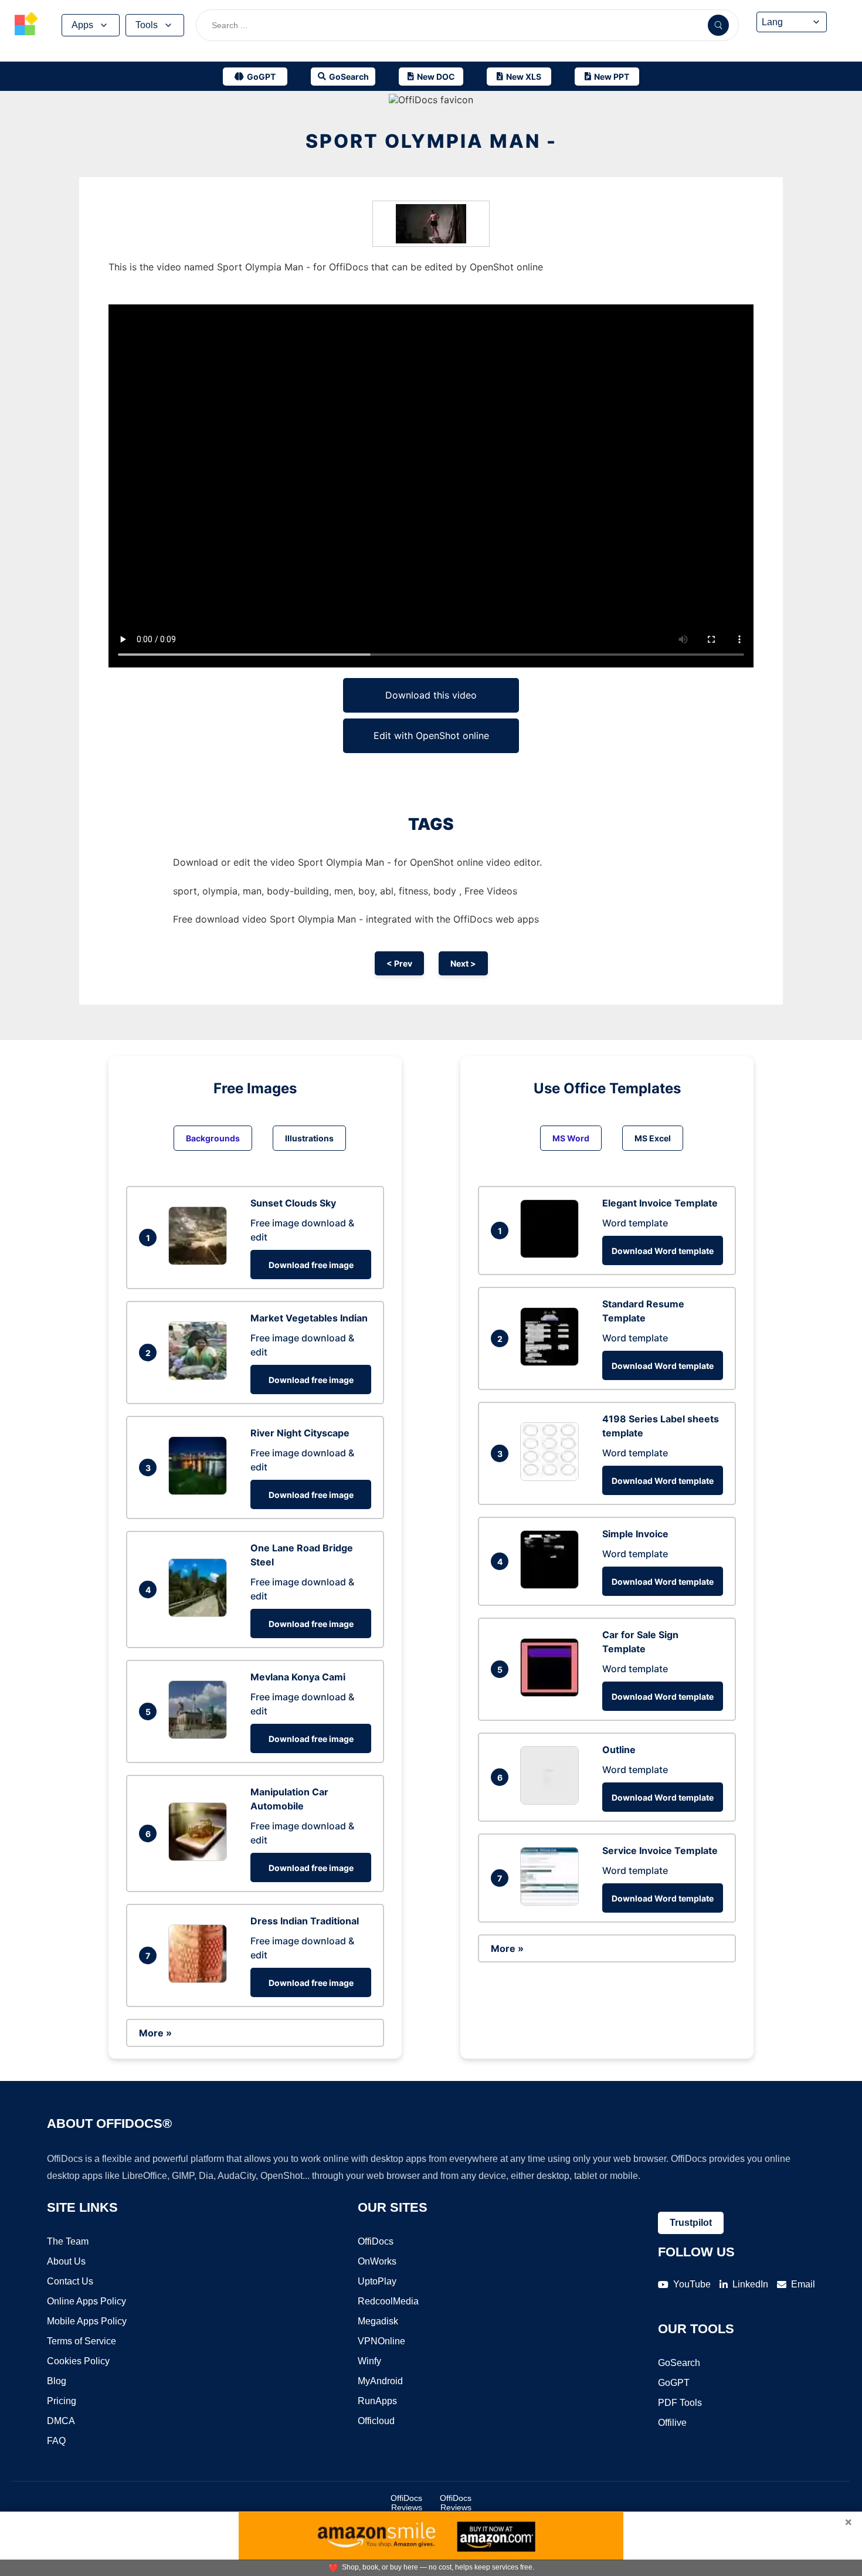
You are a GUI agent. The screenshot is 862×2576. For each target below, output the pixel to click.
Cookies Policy (78, 2361)
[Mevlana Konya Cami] (201, 1736)
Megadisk (378, 2321)
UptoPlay (377, 2281)
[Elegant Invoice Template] (552, 1255)
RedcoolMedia (388, 2301)
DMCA (61, 2421)
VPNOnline (381, 2341)
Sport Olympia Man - (431, 141)
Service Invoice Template (660, 1850)
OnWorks (377, 2261)
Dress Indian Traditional (305, 1921)
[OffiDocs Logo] (26, 25)
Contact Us (70, 2281)
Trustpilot (691, 2223)
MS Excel (653, 1138)
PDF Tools (680, 2403)
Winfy (369, 2361)
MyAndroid (380, 2381)
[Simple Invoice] (552, 1585)
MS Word (571, 1138)
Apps (82, 25)
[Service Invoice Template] (552, 1902)
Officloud (376, 2421)
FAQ (56, 2441)
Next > (463, 963)
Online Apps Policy (86, 2301)
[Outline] (552, 1801)
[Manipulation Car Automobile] (201, 1858)
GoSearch (679, 2363)
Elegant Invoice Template (660, 1203)
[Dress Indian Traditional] (201, 1980)
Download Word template (663, 1251)
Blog (57, 2381)
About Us (66, 2261)
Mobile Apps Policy (87, 2321)
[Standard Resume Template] (552, 1362)
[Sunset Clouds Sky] (201, 1262)
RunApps (377, 2401)
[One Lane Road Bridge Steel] (201, 1614)
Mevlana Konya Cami (298, 1677)
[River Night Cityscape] (201, 1492)
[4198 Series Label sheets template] (552, 1477)
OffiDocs (376, 2241)
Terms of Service (82, 2341)
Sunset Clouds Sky (293, 1203)
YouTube (692, 2284)
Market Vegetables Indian (309, 1318)
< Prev (399, 963)
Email (803, 2284)
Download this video (431, 695)
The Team (68, 2241)
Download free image (311, 1265)
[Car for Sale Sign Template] (552, 1693)
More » (155, 2033)
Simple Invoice (635, 1534)
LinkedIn (750, 2284)
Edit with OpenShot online (431, 735)
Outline (619, 1750)
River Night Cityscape (300, 1433)
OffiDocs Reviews (406, 2503)
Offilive (672, 2423)
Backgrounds (213, 1138)
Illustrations (309, 1138)
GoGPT (674, 2383)
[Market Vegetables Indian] (201, 1377)
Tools (147, 25)
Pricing (62, 2401)
